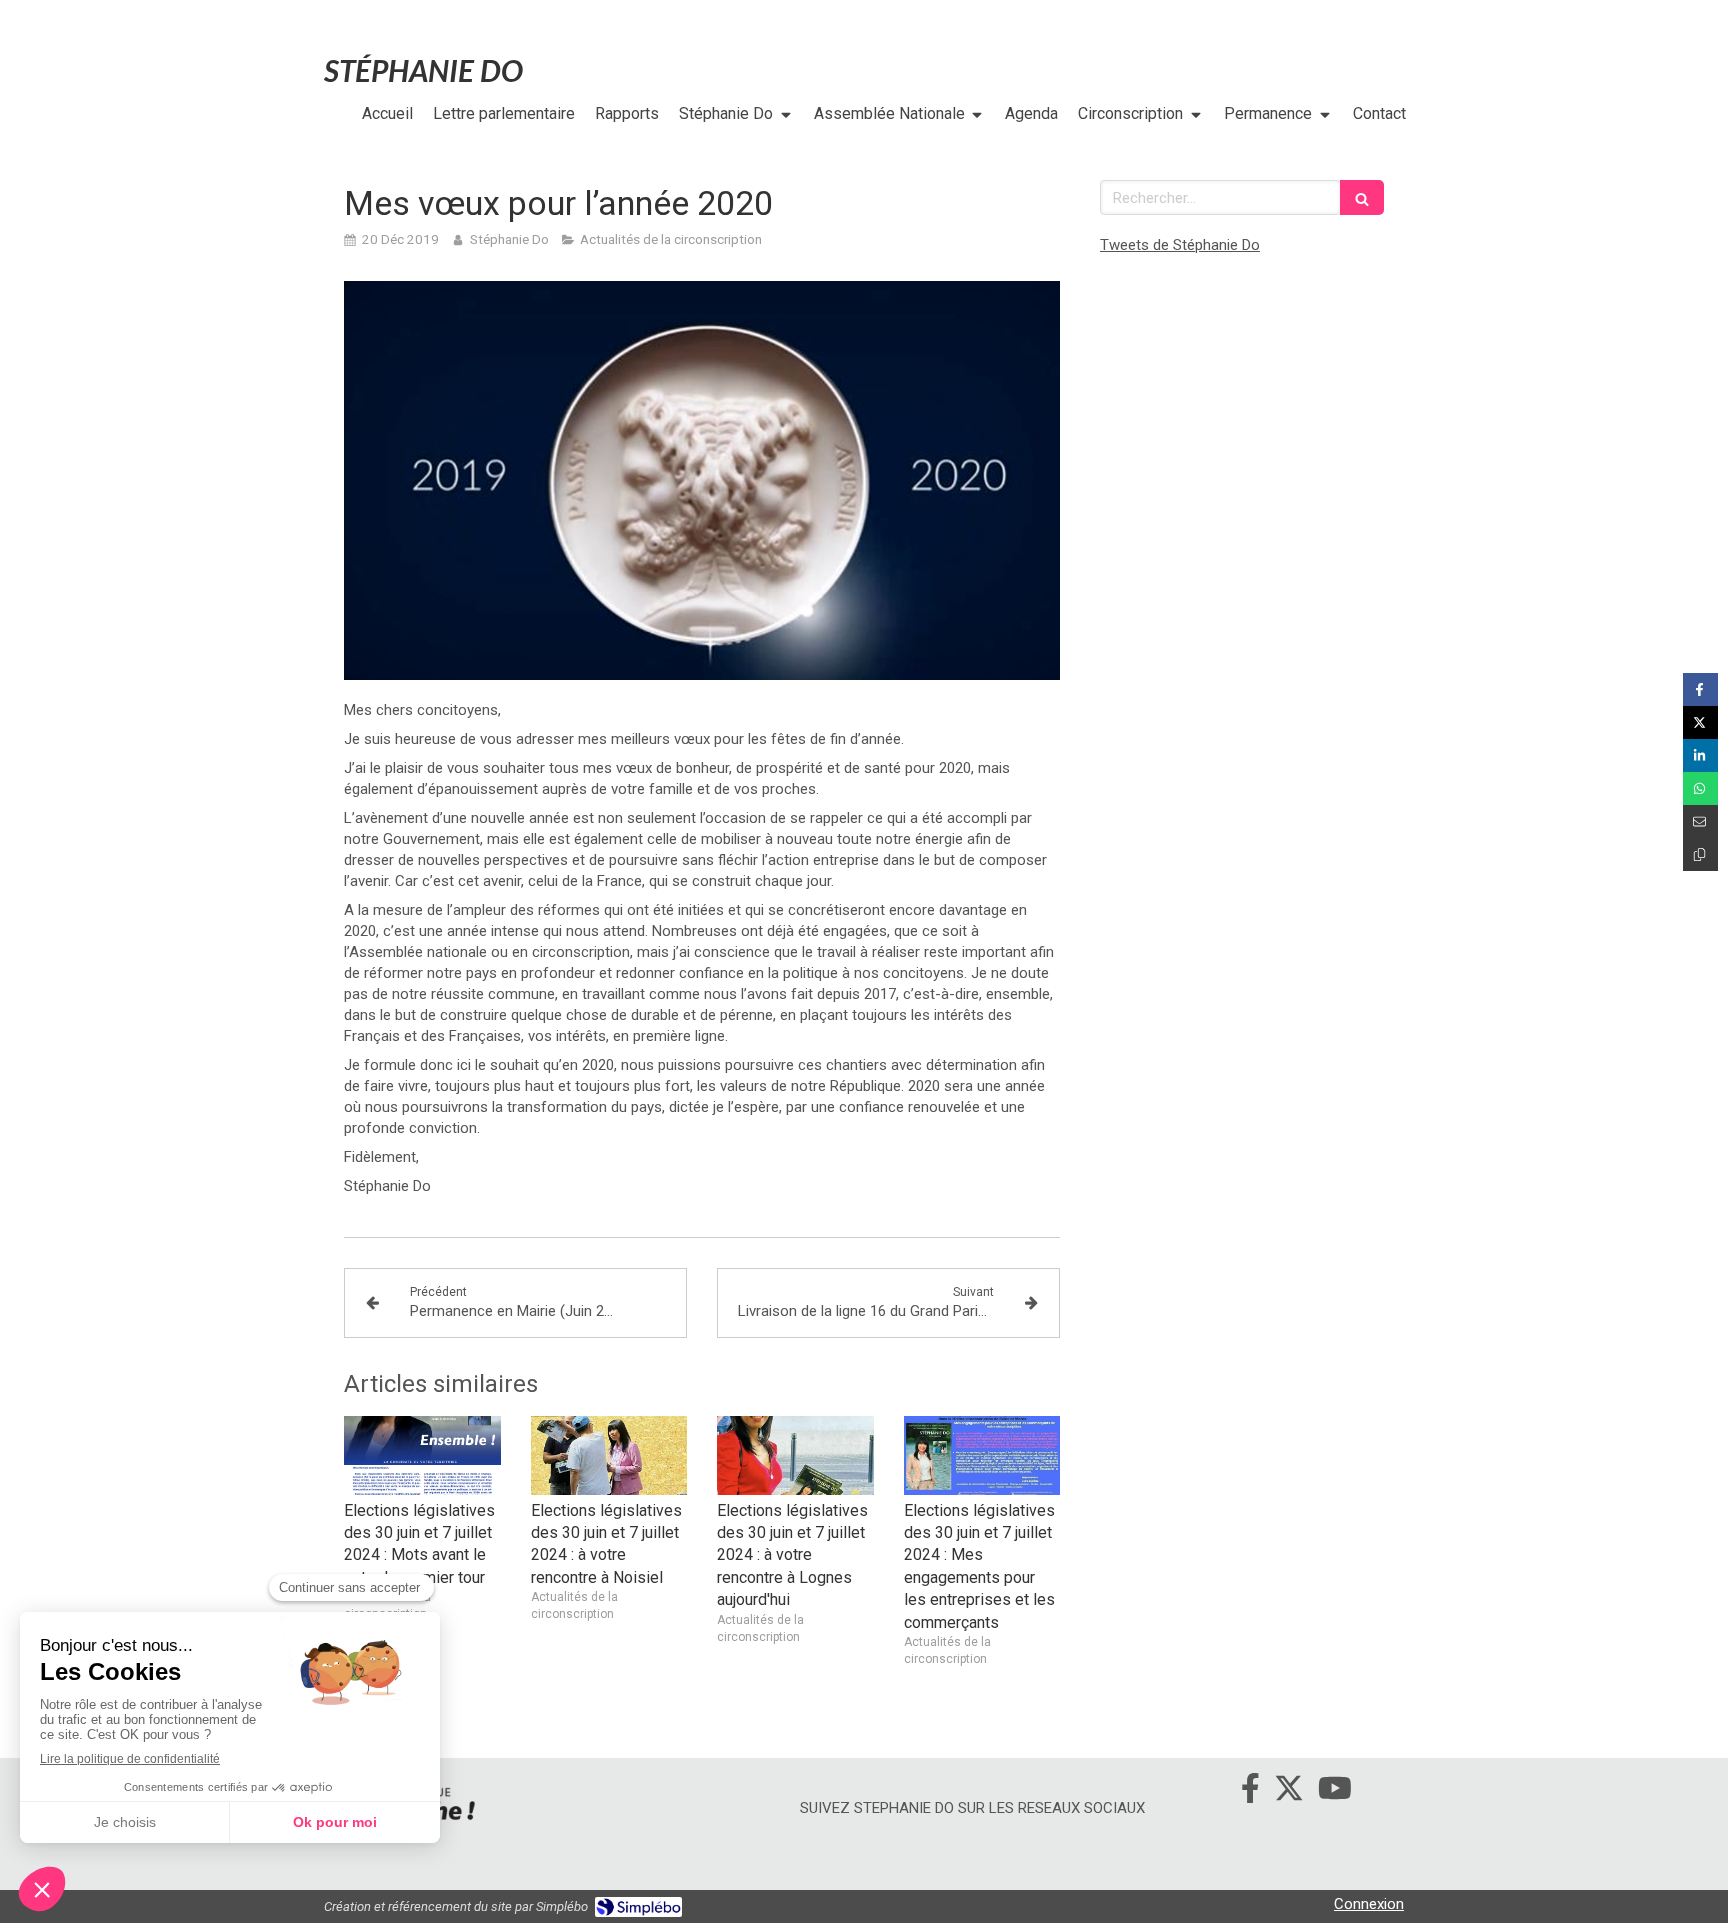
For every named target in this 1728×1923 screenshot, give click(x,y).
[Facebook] (1250, 1792)
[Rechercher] (1362, 197)
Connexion (1369, 1904)
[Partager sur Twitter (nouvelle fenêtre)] (1700, 722)
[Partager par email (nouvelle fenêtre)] (1700, 821)
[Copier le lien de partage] (1700, 854)
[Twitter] (1289, 1792)
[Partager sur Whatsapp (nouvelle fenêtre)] (1700, 788)
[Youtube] (1335, 1792)
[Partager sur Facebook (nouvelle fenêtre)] (1700, 689)
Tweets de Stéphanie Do (1180, 245)
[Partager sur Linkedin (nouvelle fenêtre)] (1700, 755)
